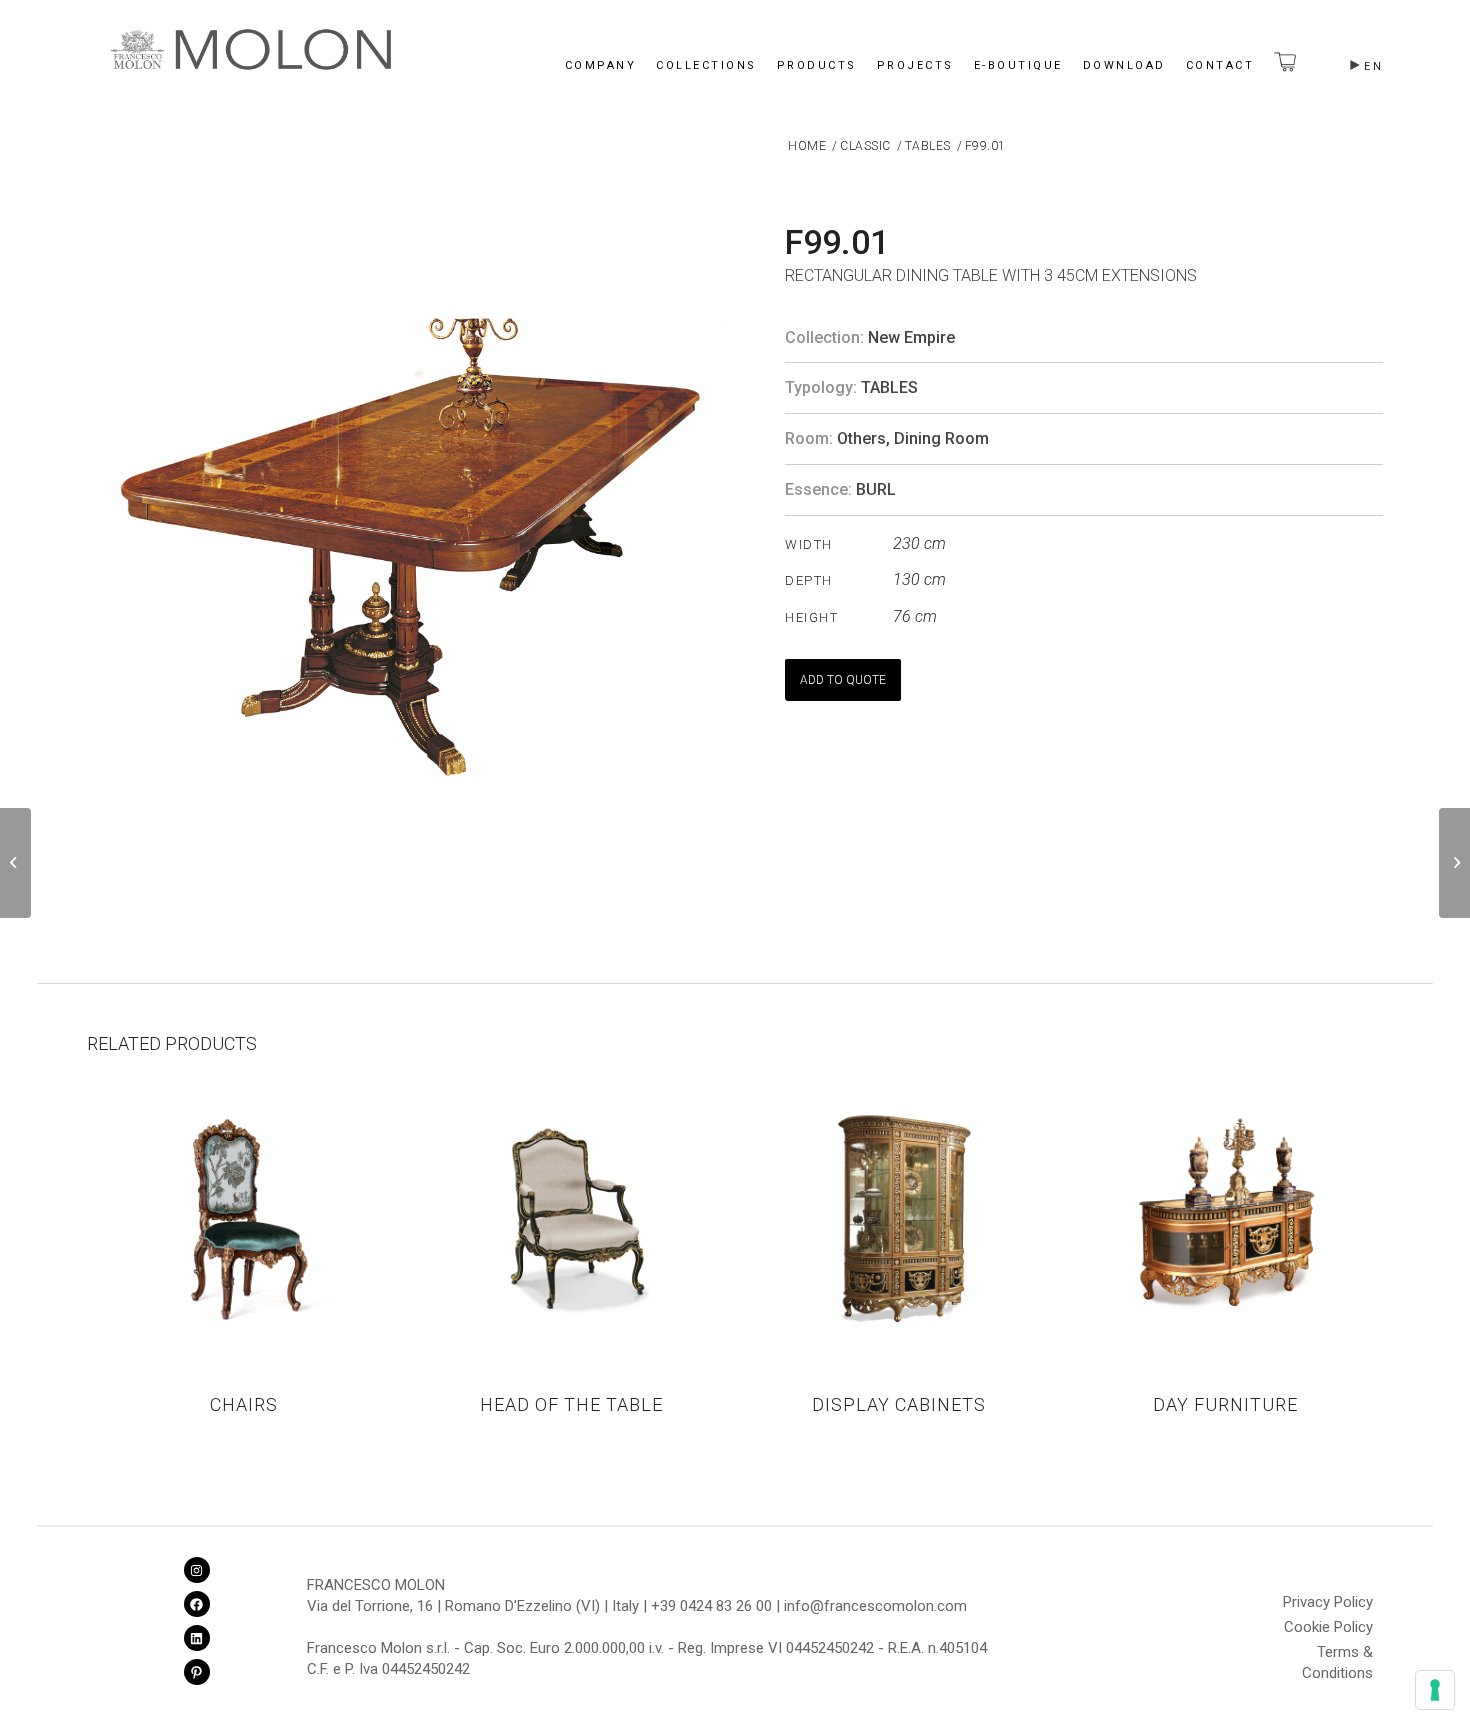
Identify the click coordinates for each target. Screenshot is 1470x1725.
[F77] (15, 863)
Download (1124, 65)
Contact (1220, 65)
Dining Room (941, 438)
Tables (889, 387)
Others (861, 438)
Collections (706, 65)
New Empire (911, 337)
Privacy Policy (1328, 1602)
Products (817, 65)
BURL (876, 489)
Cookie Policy (1328, 1627)
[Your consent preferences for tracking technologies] (1435, 1690)
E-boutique (1018, 65)
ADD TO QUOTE (843, 680)
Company (601, 65)
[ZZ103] (1454, 863)
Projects (915, 65)
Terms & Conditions (1337, 1655)
